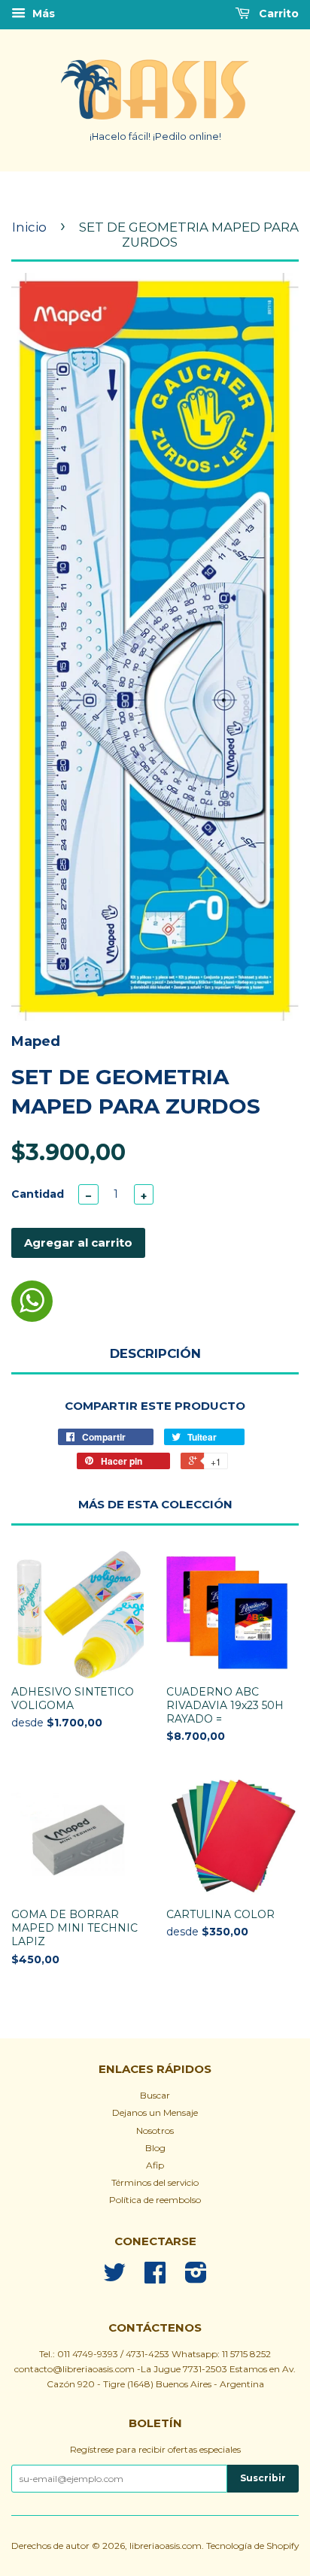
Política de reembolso (155, 2200)
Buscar (155, 2095)
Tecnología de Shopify (252, 2546)
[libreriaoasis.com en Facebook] (155, 2278)
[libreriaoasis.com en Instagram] (196, 2278)
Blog (155, 2148)
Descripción (155, 1353)
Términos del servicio (155, 2182)
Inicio (29, 227)
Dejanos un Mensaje (155, 2112)
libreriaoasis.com (166, 2546)
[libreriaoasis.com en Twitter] (114, 2278)
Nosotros (155, 2131)
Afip (155, 2165)
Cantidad (38, 1194)
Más (42, 14)
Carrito (277, 14)
